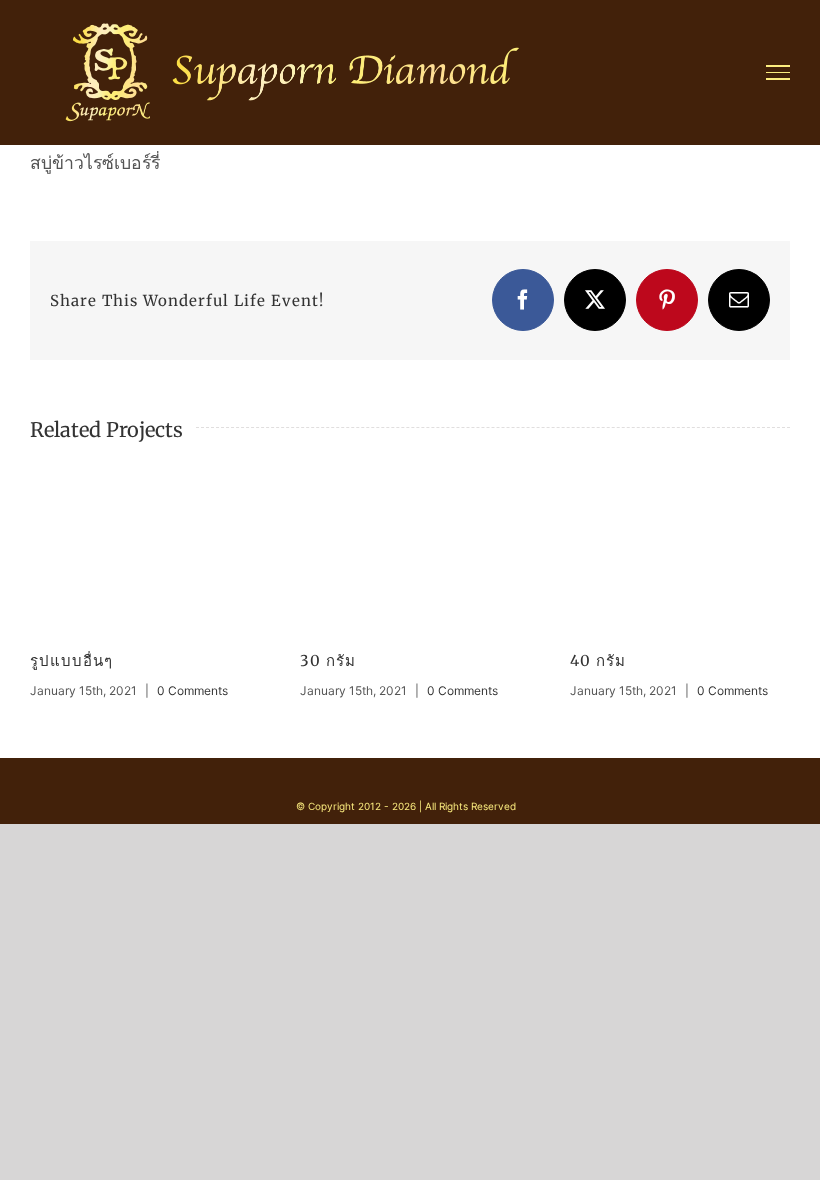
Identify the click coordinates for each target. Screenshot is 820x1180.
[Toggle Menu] (778, 72)
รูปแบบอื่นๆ (71, 660)
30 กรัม (328, 660)
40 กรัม (598, 660)
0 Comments (192, 690)
